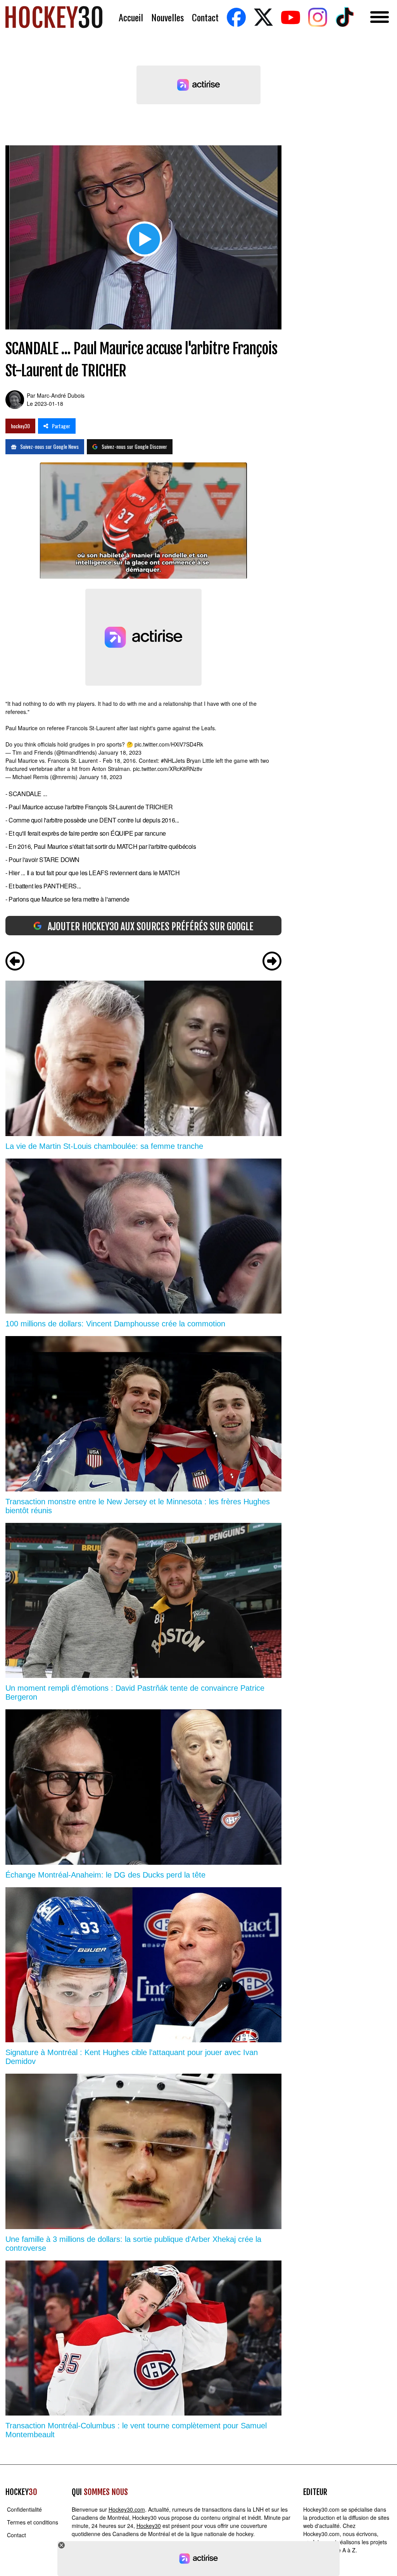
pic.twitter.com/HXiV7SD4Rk (169, 744)
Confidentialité (24, 2509)
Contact (205, 17)
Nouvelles (167, 17)
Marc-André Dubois (61, 395)
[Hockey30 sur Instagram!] (318, 17)
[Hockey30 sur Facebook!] (236, 17)
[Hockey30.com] (54, 17)
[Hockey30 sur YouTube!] (290, 17)
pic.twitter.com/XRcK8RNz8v (168, 769)
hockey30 (20, 426)
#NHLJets (173, 760)
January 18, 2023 (120, 752)
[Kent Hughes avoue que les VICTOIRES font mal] (15, 962)
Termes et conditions (33, 2522)
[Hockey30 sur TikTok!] (345, 17)
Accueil (131, 17)
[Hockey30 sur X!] (263, 17)
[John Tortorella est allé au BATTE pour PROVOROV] (272, 962)
